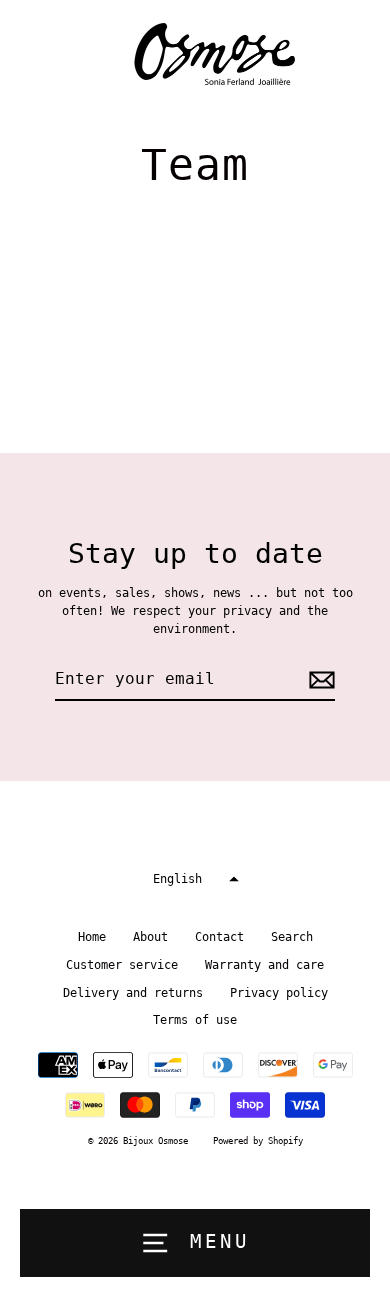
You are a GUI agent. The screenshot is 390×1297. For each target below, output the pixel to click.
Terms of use (195, 1020)
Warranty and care (264, 965)
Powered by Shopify (258, 1141)
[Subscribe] (319, 680)
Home (92, 937)
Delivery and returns (133, 993)
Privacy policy (279, 993)
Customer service (122, 965)
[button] (195, 879)
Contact (219, 937)
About (150, 937)
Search (292, 937)
